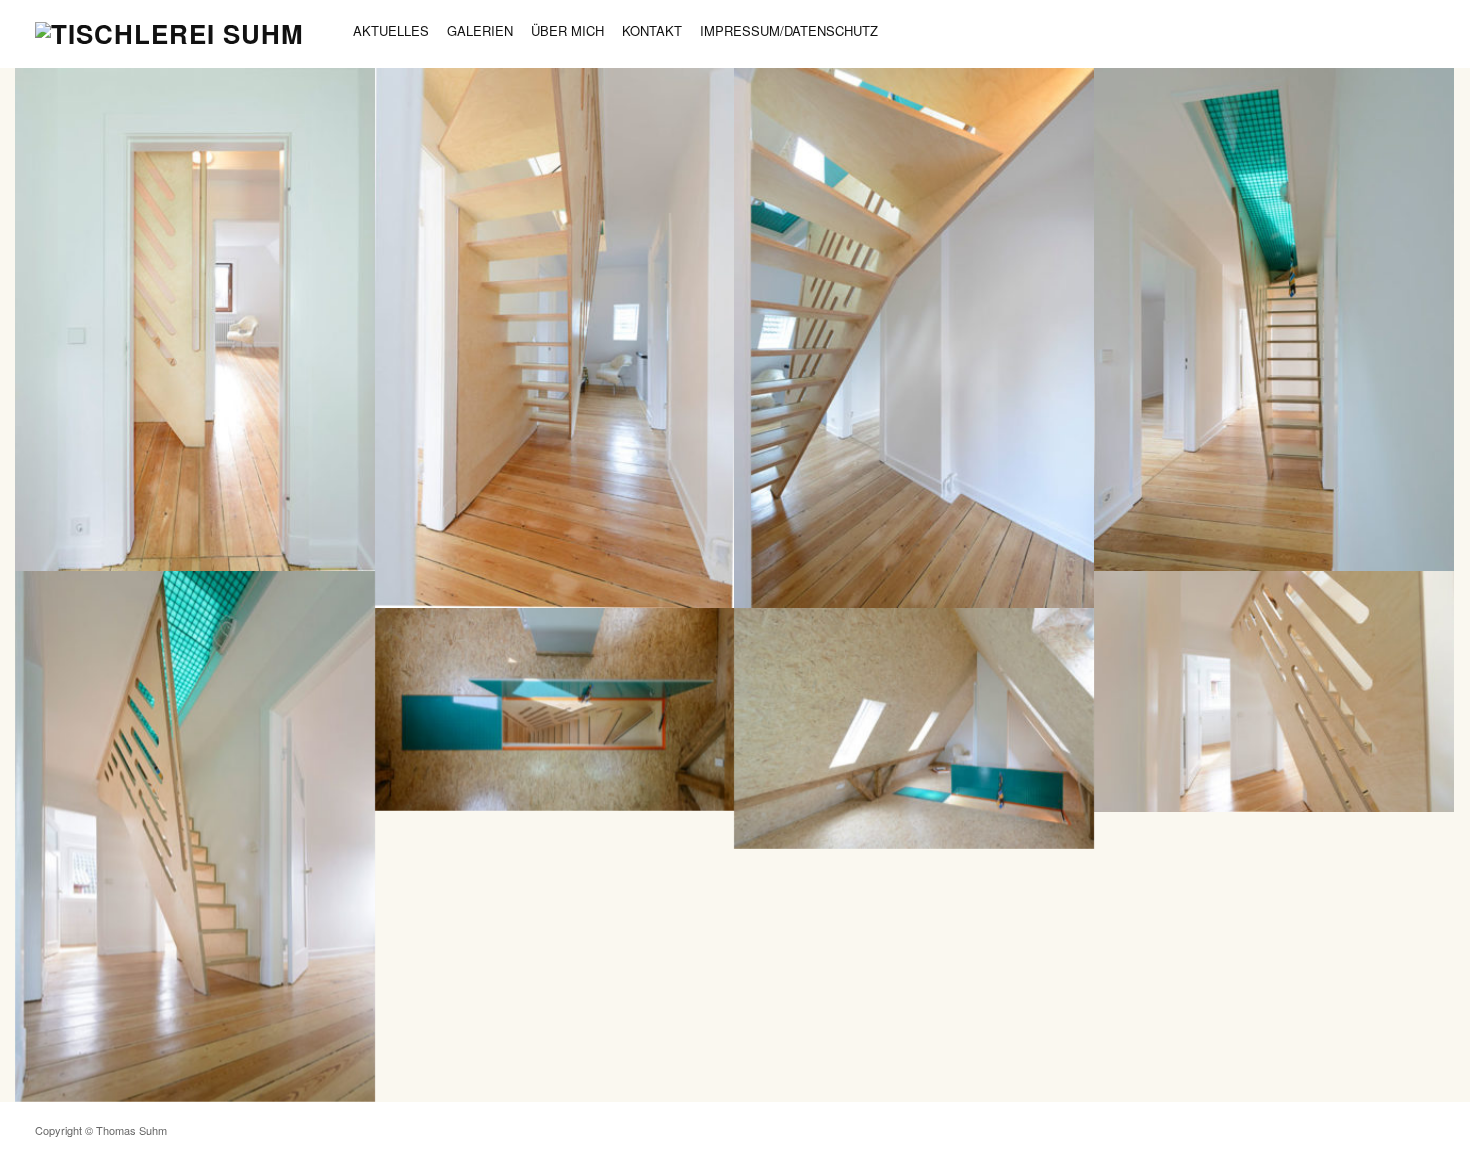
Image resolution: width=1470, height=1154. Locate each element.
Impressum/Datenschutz (789, 30)
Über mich (567, 30)
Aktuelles (391, 30)
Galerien (480, 30)
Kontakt (652, 30)
